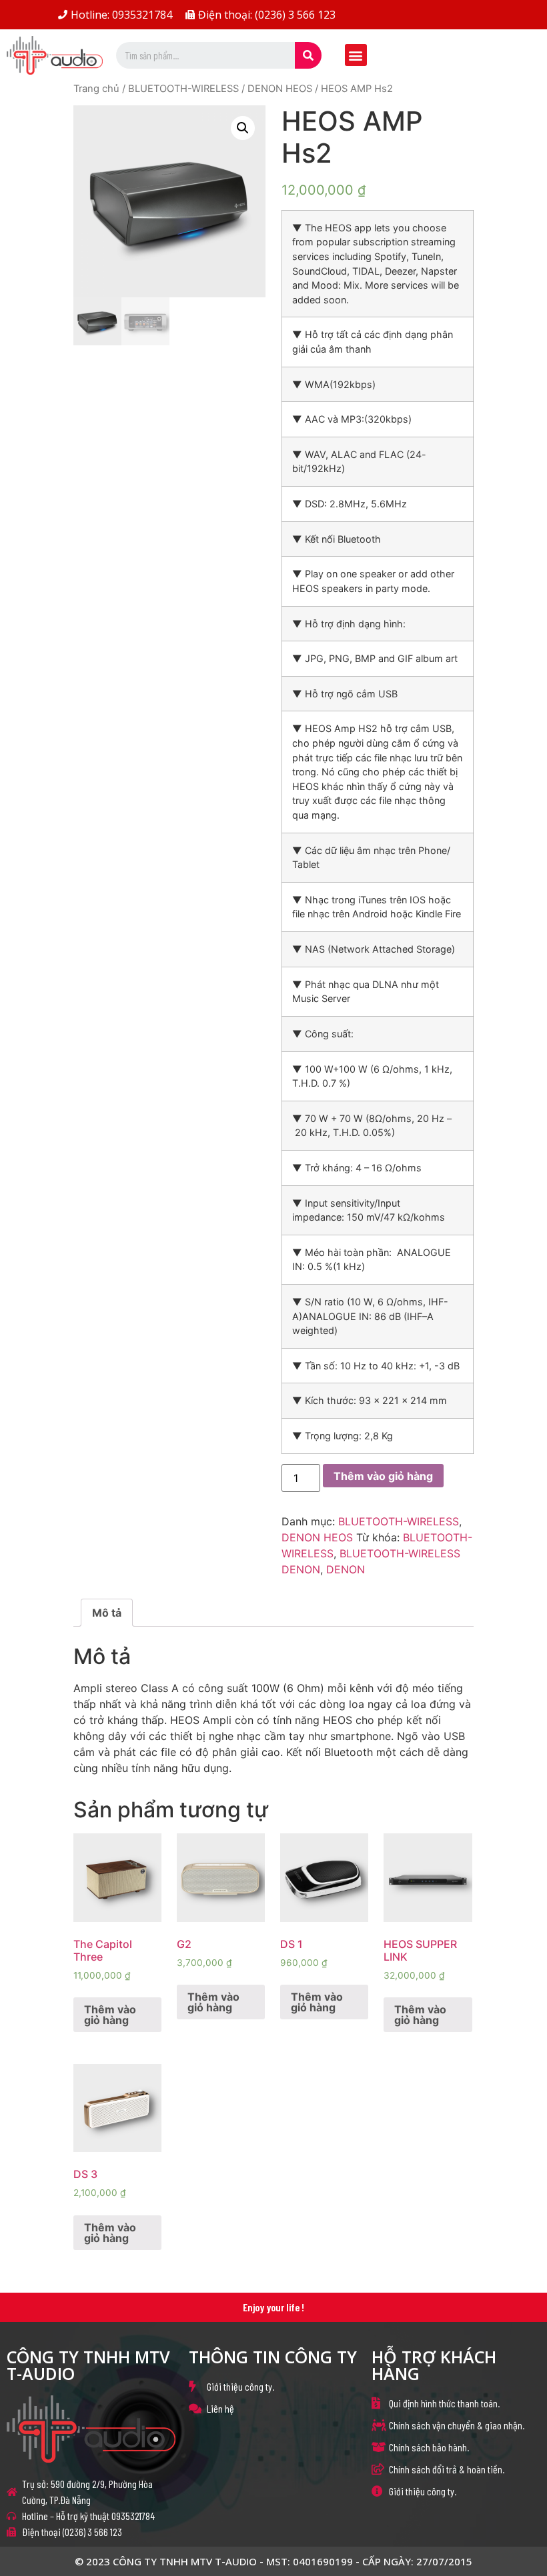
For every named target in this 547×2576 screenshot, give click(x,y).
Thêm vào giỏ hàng (383, 1476)
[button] (356, 55)
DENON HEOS (280, 89)
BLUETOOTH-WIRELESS (183, 89)
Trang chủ (96, 89)
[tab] (107, 1613)
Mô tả (107, 1613)
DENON (346, 1569)
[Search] (308, 55)
